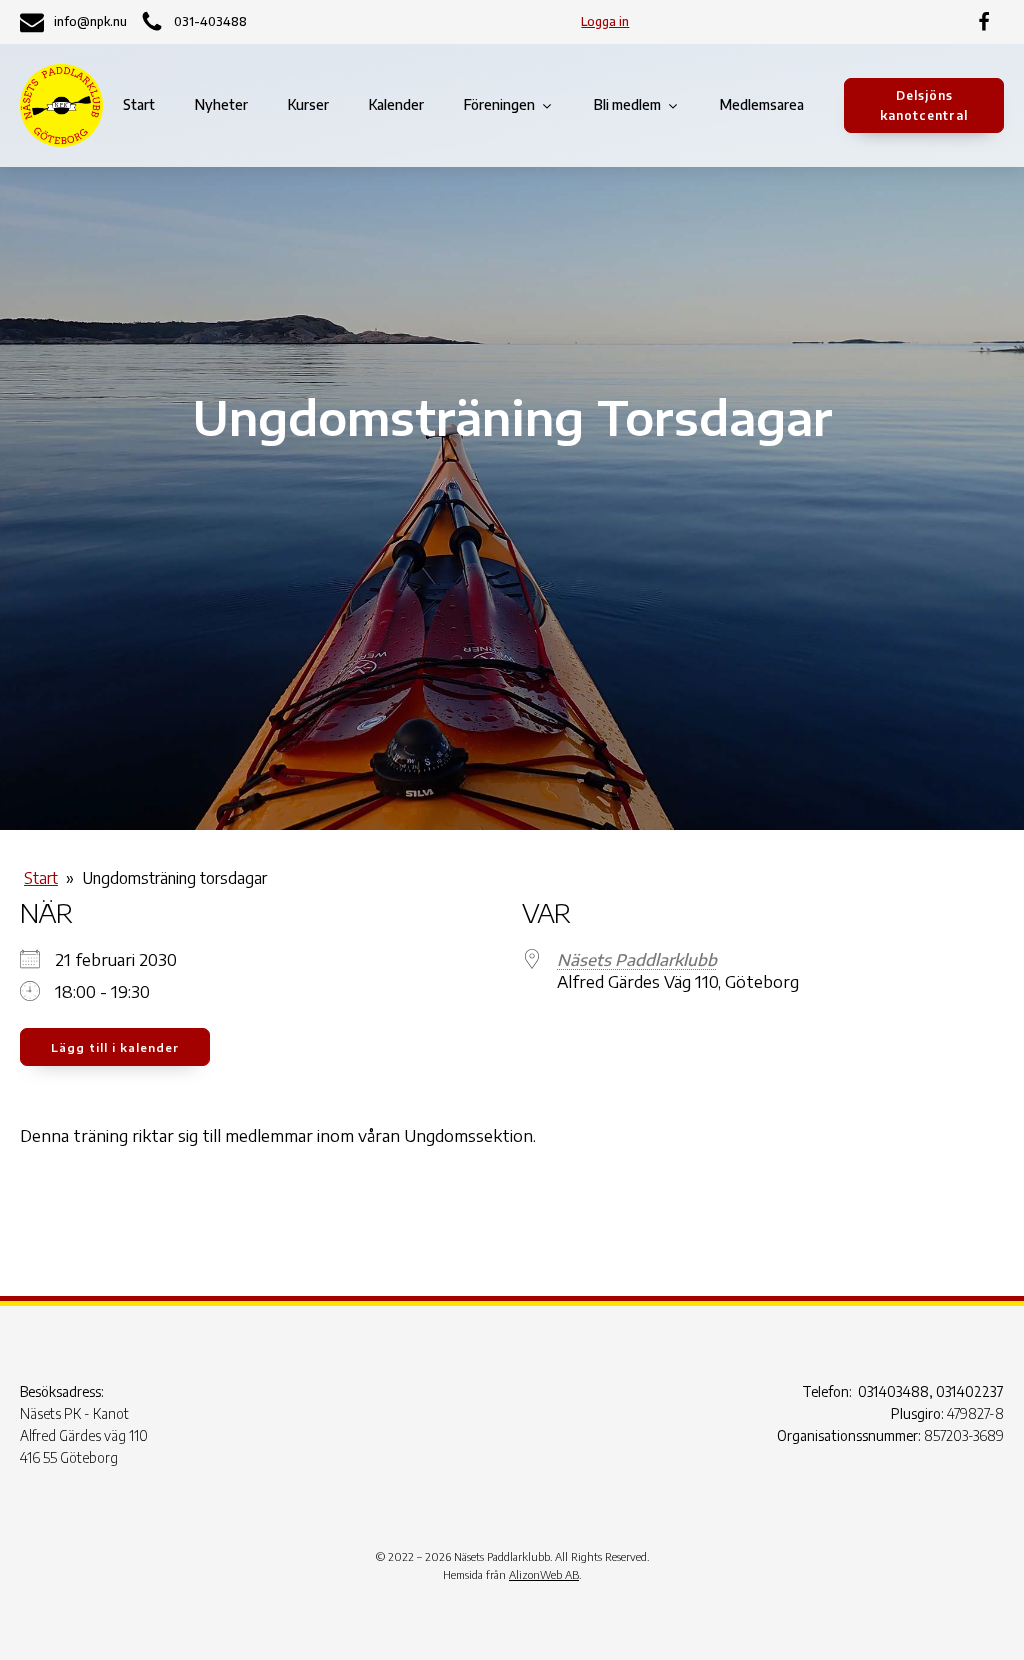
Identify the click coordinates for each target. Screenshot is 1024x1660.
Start (139, 104)
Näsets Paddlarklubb (637, 960)
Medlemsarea (762, 104)
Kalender (396, 104)
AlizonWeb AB (544, 1574)
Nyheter (221, 104)
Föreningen (499, 104)
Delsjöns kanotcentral (924, 105)
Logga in (605, 21)
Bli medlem (627, 104)
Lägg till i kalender (115, 1047)
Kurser (308, 104)
